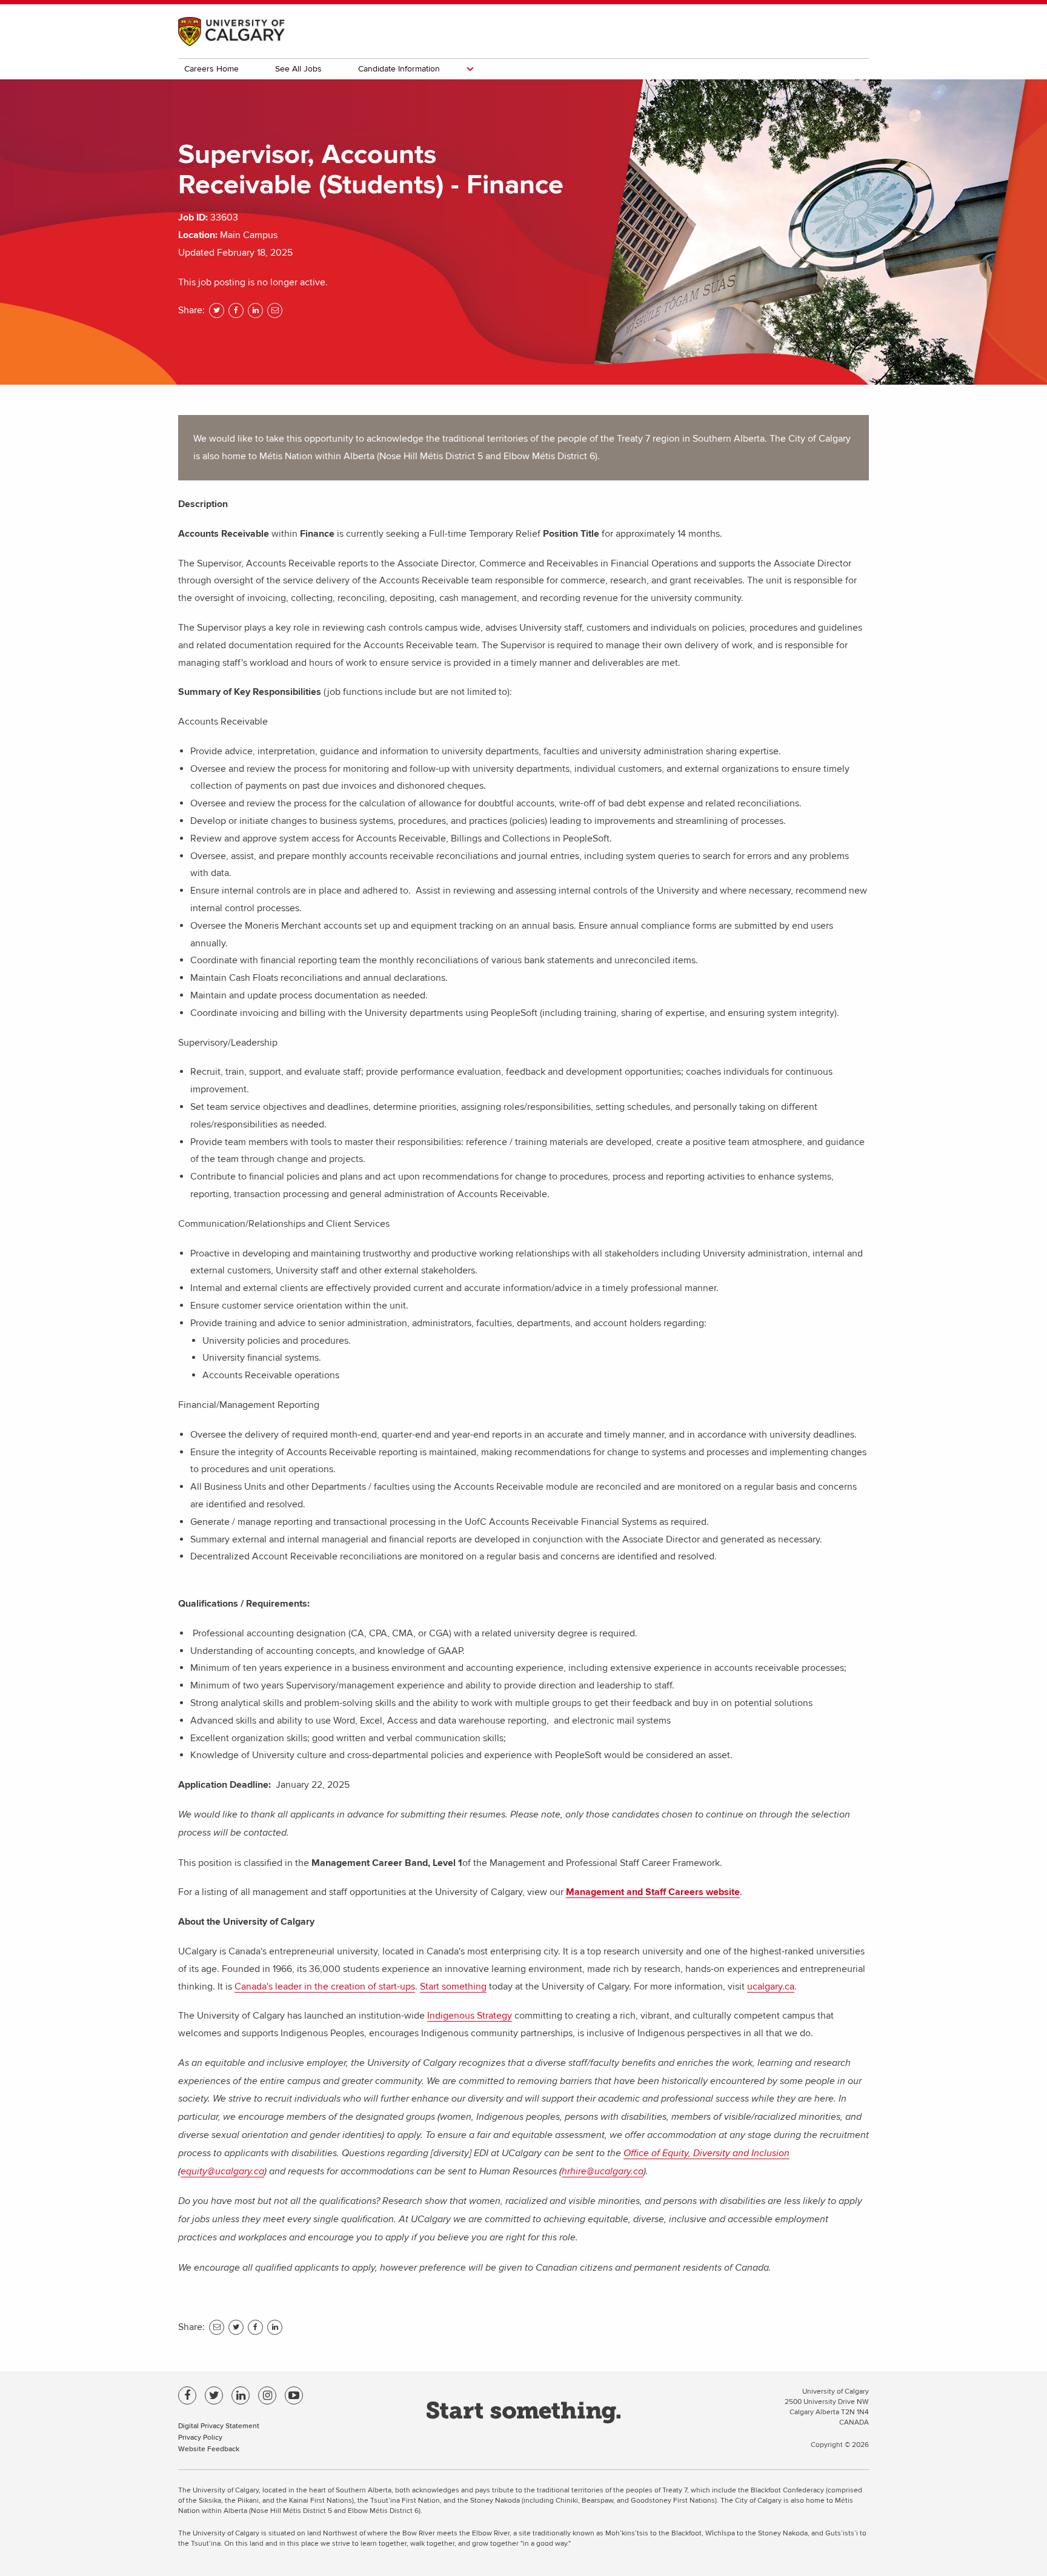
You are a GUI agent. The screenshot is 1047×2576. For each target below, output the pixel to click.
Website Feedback (209, 2448)
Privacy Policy (200, 2437)
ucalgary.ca (771, 1987)
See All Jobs (298, 69)
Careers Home (211, 69)
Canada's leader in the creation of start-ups (325, 1987)
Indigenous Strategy (470, 2016)
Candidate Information (399, 69)
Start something (453, 1987)
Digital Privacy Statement (219, 2425)
